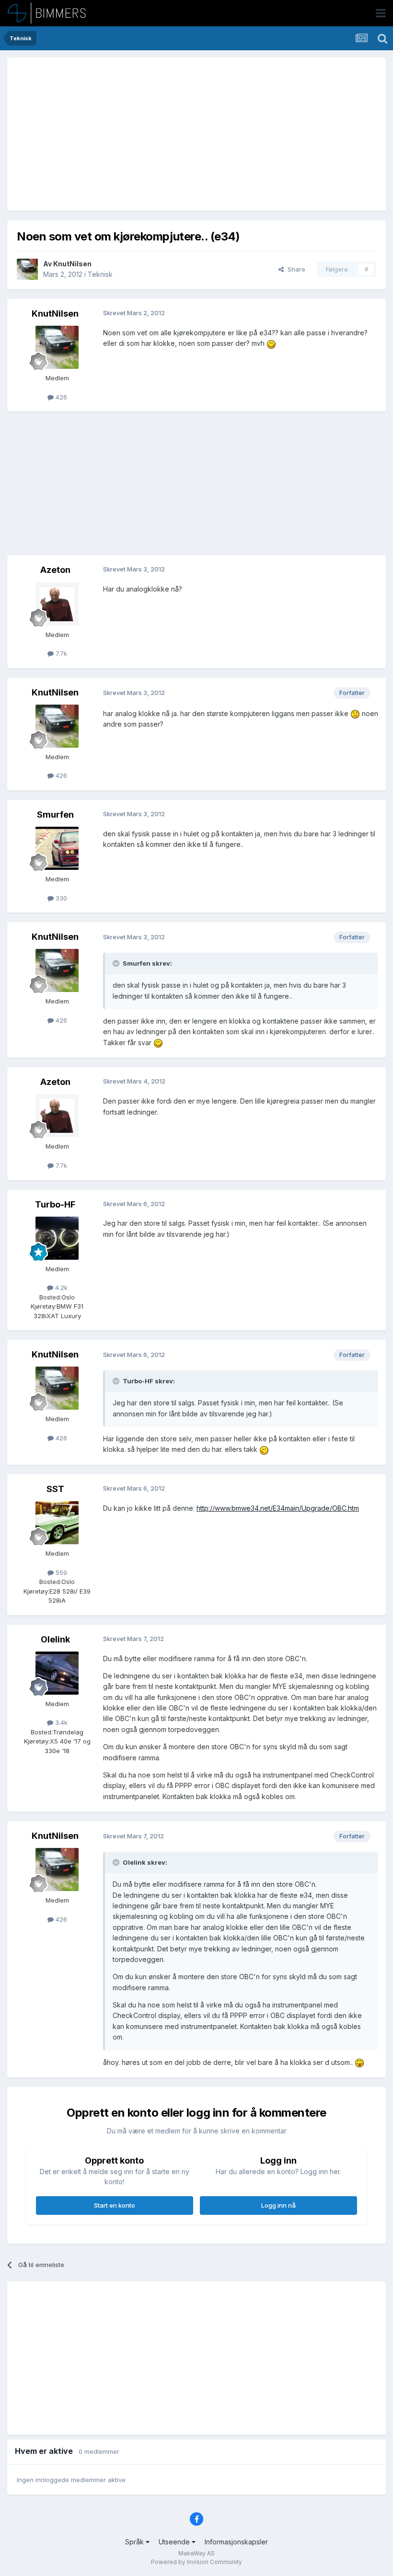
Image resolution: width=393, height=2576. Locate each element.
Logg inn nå (278, 2205)
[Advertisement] (129, 134)
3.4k (60, 1722)
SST (55, 1489)
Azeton (55, 570)
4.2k (60, 1288)
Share (295, 269)
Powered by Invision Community (196, 2562)
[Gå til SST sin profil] (57, 1523)
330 (60, 898)
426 (60, 397)
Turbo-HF (55, 1204)
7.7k (60, 653)
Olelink (55, 1639)
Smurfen (55, 815)
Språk (135, 2542)
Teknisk (100, 274)
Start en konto (115, 2205)
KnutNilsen (72, 264)
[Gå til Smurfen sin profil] (57, 848)
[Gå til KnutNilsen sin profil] (27, 269)
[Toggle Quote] (117, 963)
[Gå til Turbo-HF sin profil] (57, 1238)
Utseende (175, 2542)
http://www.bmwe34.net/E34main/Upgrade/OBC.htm (278, 1508)
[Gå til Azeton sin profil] (57, 604)
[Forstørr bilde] (271, 343)
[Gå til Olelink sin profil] (57, 1673)
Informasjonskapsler (236, 2542)
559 (60, 1573)
